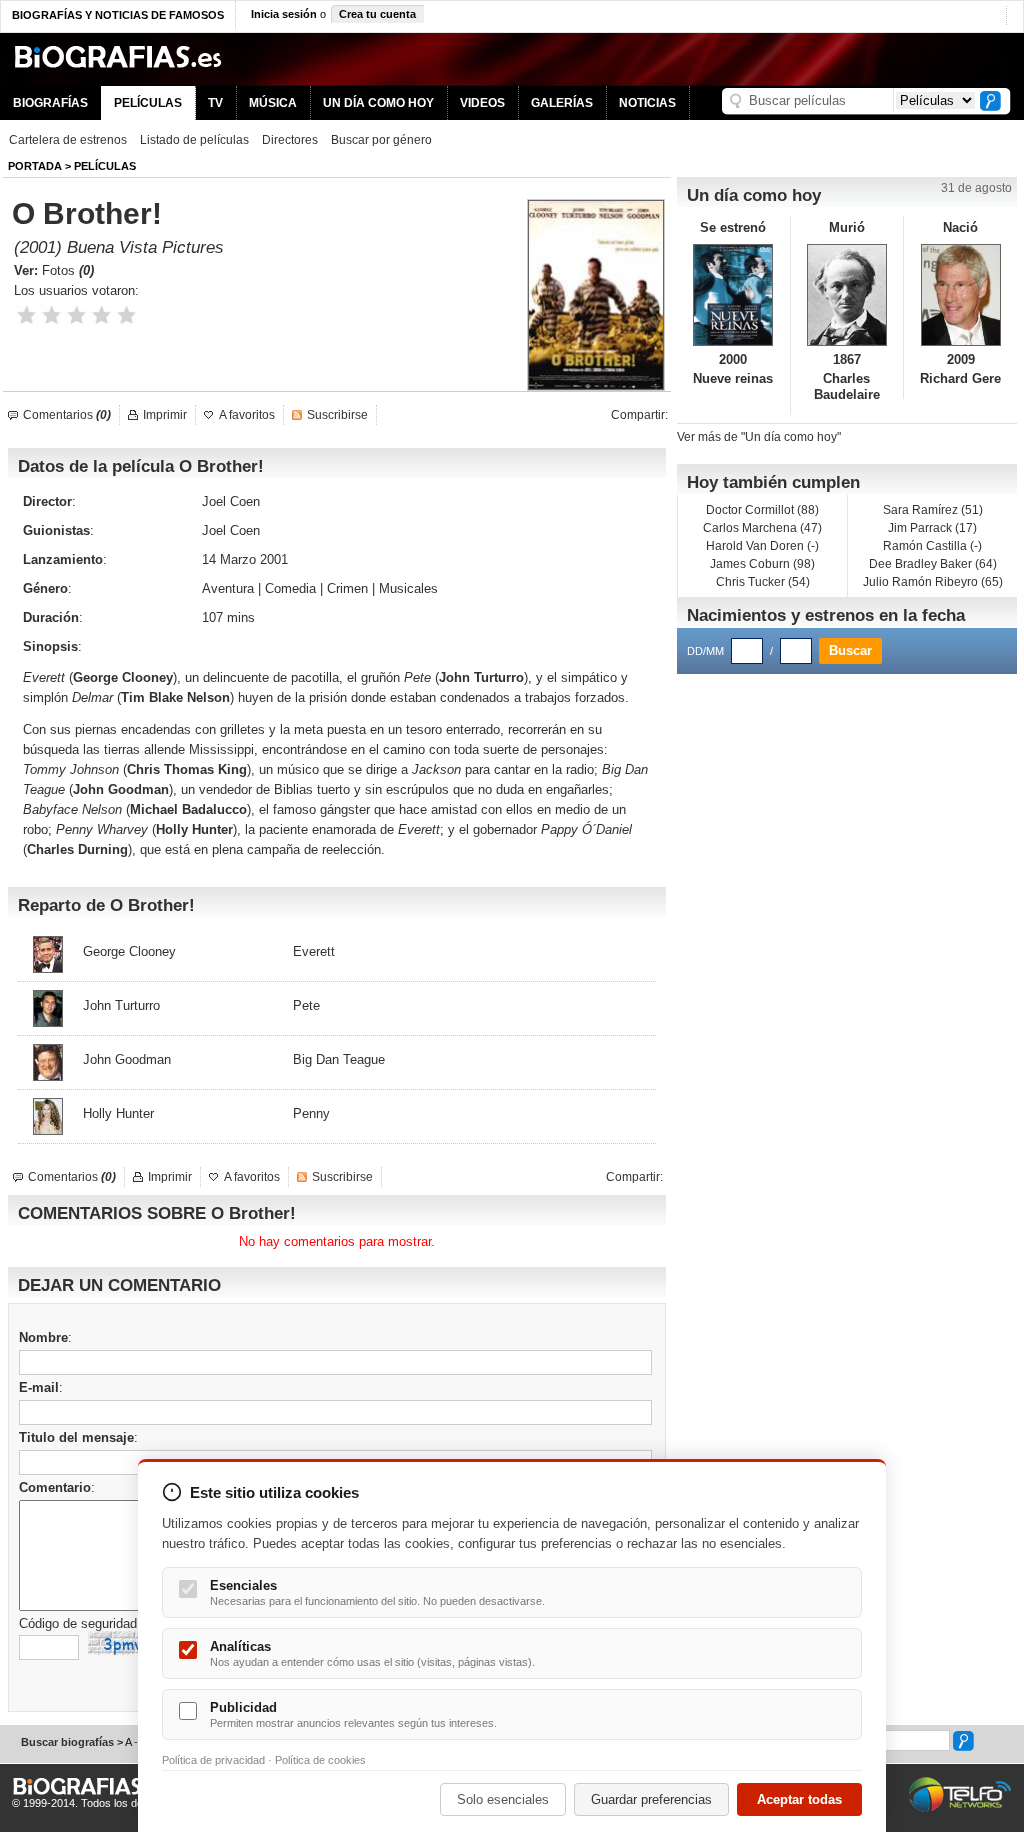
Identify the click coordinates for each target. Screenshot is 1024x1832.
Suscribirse (337, 415)
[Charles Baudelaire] (847, 295)
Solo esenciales (503, 1799)
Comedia (290, 588)
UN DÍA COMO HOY (378, 103)
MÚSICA (273, 103)
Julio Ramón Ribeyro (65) (933, 582)
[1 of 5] (26, 315)
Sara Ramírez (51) (933, 510)
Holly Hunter (194, 829)
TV (215, 103)
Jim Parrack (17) (932, 528)
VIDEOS (482, 103)
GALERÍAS (562, 103)
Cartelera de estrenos (68, 140)
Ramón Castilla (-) (932, 546)
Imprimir (165, 415)
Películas (105, 166)
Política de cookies (320, 1760)
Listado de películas (194, 140)
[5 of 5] (126, 315)
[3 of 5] (76, 315)
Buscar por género (381, 140)
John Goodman (121, 789)
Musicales (408, 588)
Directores (290, 140)
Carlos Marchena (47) (762, 528)
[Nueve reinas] (733, 295)
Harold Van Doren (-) (762, 546)
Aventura (228, 588)
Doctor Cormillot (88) (762, 510)
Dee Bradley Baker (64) (933, 564)
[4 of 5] (101, 315)
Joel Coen (231, 501)
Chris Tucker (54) (763, 582)
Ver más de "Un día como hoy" (759, 437)
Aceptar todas (799, 1799)
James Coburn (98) (762, 564)
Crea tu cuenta (377, 14)
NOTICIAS (647, 103)
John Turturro (481, 677)
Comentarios (67, 415)
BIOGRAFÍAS (50, 103)
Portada (35, 166)
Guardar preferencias (651, 1799)
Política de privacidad (213, 1760)
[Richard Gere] (960, 295)
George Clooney (123, 677)
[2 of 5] (51, 315)
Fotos (68, 270)
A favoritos (247, 415)
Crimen (347, 588)
